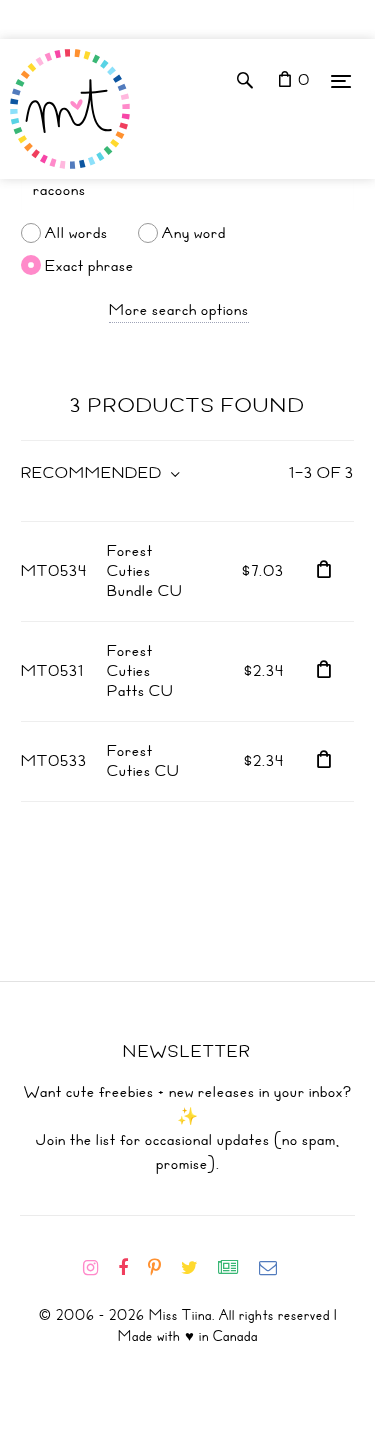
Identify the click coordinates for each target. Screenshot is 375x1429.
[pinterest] (162, 1268)
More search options (179, 310)
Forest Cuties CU (143, 761)
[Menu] (341, 80)
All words (76, 233)
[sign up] (236, 1268)
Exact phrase (89, 265)
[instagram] (98, 1268)
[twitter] (197, 1268)
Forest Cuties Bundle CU (145, 571)
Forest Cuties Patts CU (140, 671)
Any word (194, 233)
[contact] (276, 1268)
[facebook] (131, 1268)
